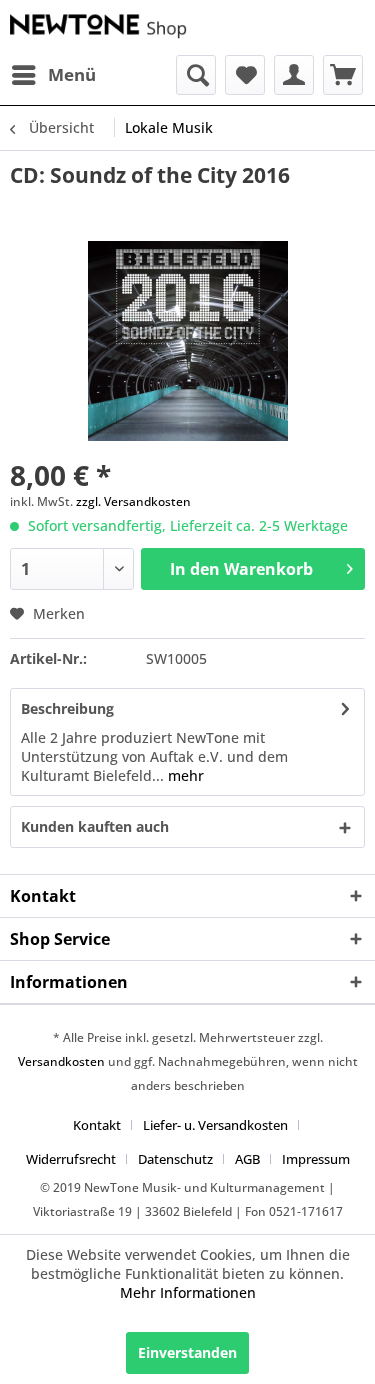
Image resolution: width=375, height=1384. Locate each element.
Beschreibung (67, 708)
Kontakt (97, 1125)
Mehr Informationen (188, 1292)
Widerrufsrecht (71, 1159)
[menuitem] (53, 75)
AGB (247, 1159)
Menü (72, 74)
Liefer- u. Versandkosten (215, 1125)
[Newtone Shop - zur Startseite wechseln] (99, 27)
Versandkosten (61, 1061)
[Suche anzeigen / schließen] (196, 75)
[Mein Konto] (294, 75)
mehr (184, 775)
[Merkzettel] (245, 75)
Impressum (316, 1159)
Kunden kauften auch (95, 826)
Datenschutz (175, 1159)
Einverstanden (187, 1352)
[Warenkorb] (343, 75)
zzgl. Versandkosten (133, 501)
